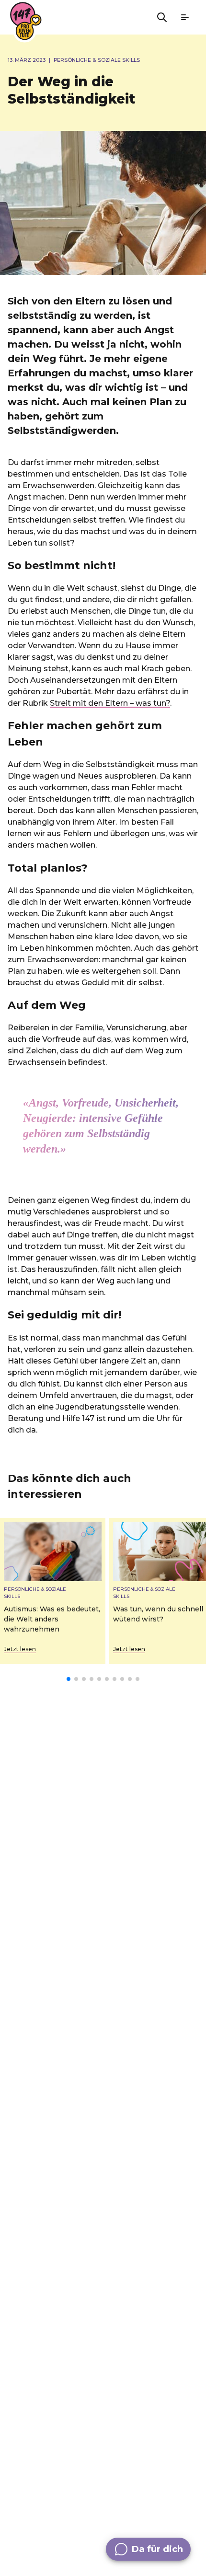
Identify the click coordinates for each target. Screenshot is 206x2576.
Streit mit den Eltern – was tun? (110, 703)
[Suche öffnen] (162, 17)
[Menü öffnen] (185, 17)
